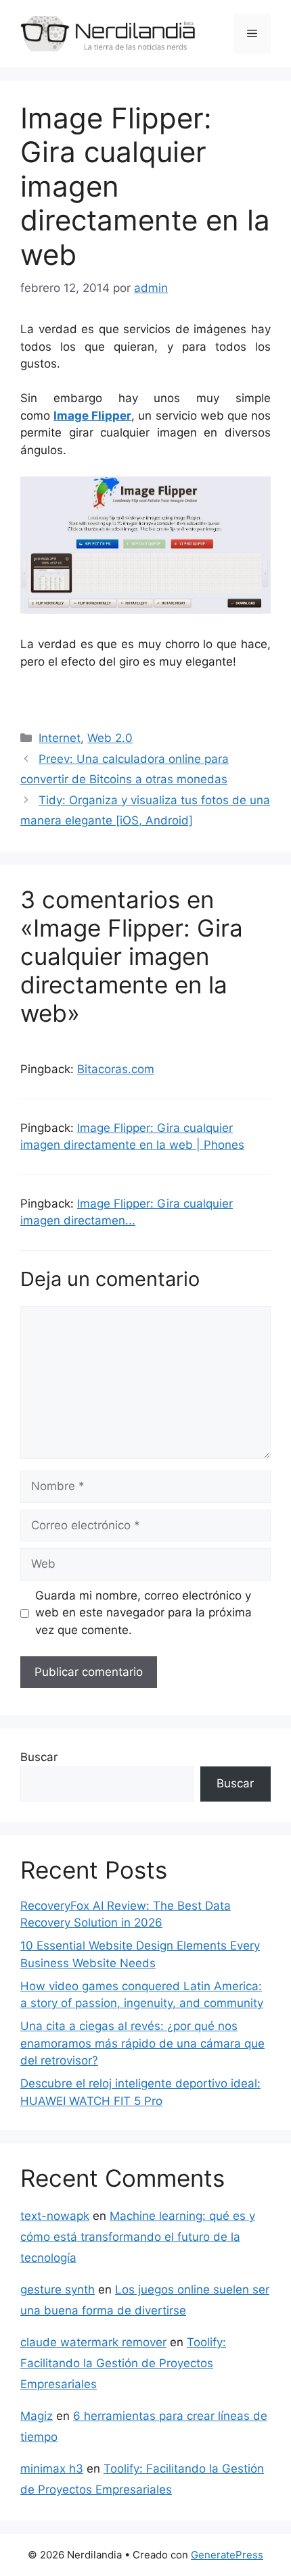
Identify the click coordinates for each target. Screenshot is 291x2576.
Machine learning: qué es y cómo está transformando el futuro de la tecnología (138, 2236)
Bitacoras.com (116, 1069)
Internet (60, 738)
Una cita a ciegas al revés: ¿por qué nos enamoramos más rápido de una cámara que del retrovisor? (142, 2043)
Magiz (37, 2416)
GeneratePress (227, 2555)
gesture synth (58, 2289)
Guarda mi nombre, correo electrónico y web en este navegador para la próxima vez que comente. (143, 1613)
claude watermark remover (93, 2342)
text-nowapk (55, 2216)
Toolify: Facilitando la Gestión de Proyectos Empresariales (123, 2363)
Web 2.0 (110, 738)
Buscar (39, 1757)
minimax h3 (52, 2469)
